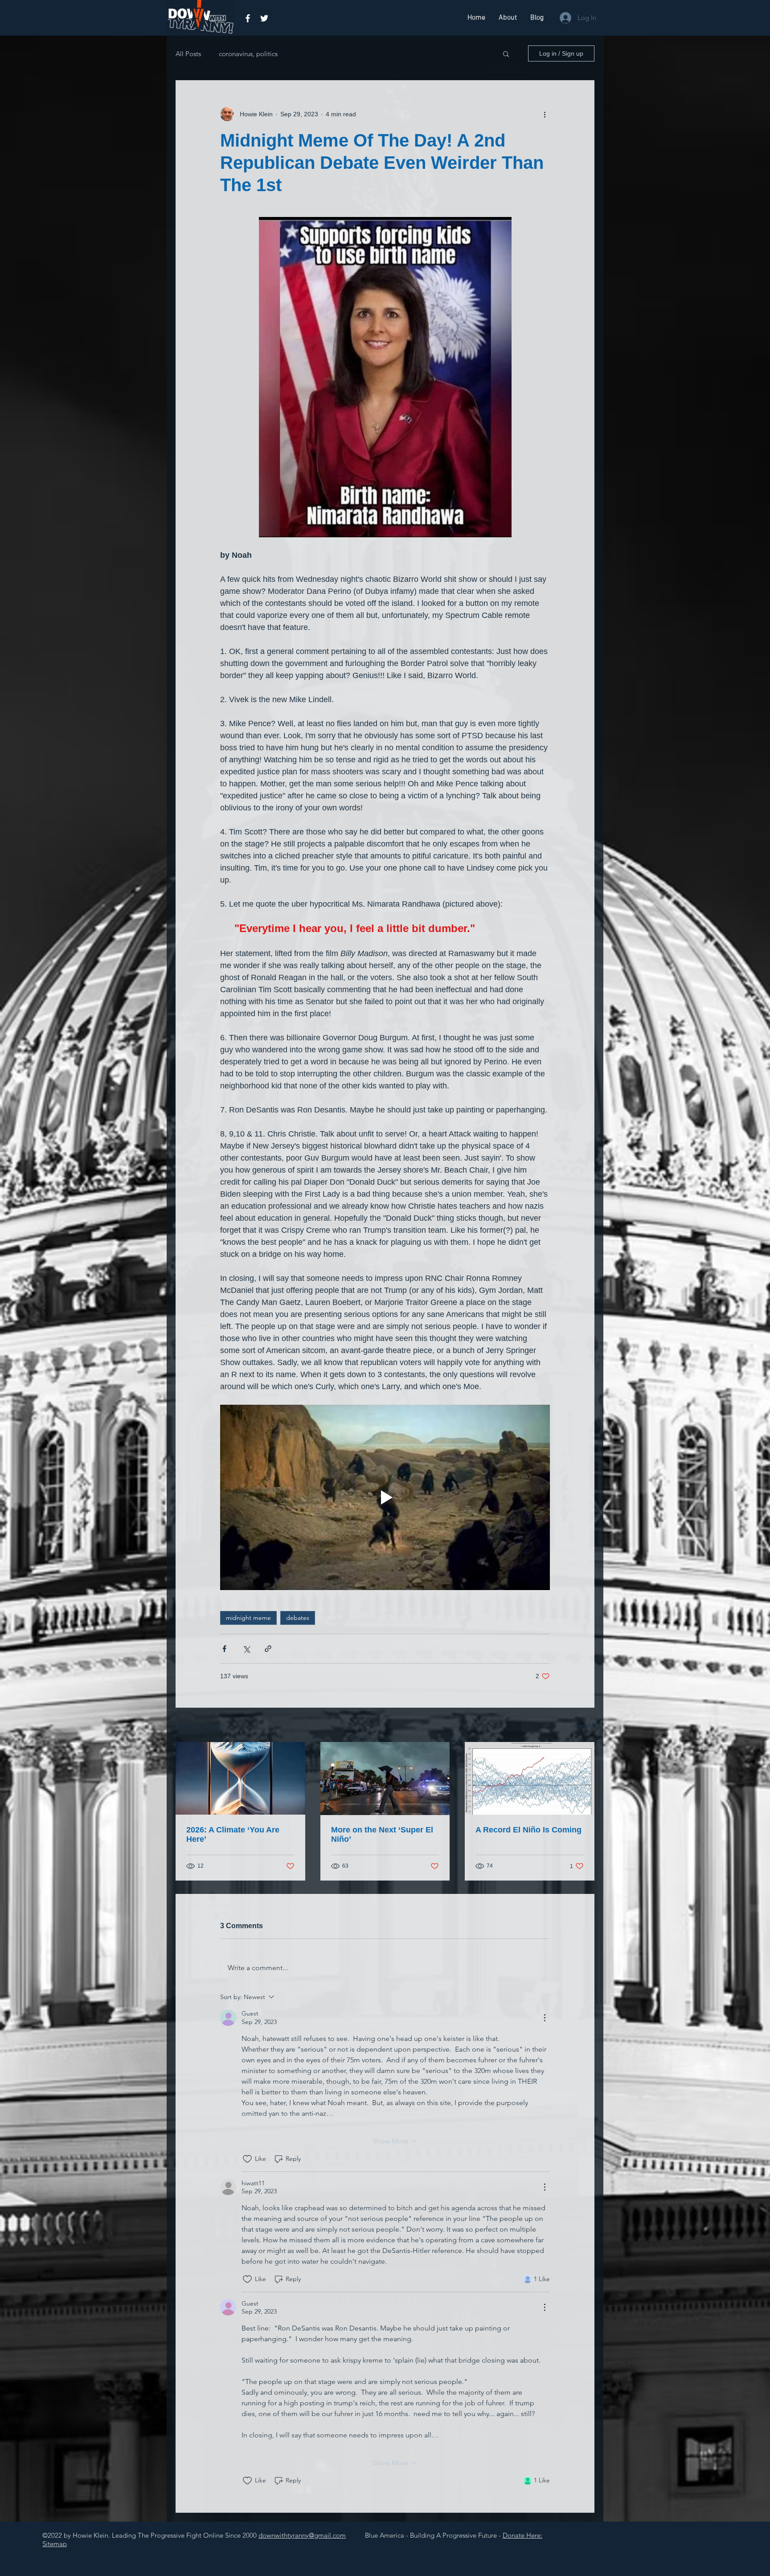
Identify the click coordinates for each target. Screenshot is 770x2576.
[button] (506, 53)
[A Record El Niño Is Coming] (530, 1778)
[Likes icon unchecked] (247, 2159)
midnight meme (248, 1618)
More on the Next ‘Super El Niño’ (382, 1834)
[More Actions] (545, 2018)
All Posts (188, 54)
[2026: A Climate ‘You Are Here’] (240, 1778)
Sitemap (55, 2544)
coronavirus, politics (248, 54)
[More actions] (545, 114)
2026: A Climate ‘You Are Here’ (233, 1834)
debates (298, 1618)
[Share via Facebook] (224, 1649)
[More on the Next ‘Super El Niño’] (385, 1779)
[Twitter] (264, 18)
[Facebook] (248, 18)
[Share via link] (268, 1649)
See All (585, 1726)
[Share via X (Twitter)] (246, 1649)
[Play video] (385, 1497)
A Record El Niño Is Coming (528, 1830)
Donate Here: (522, 2535)
